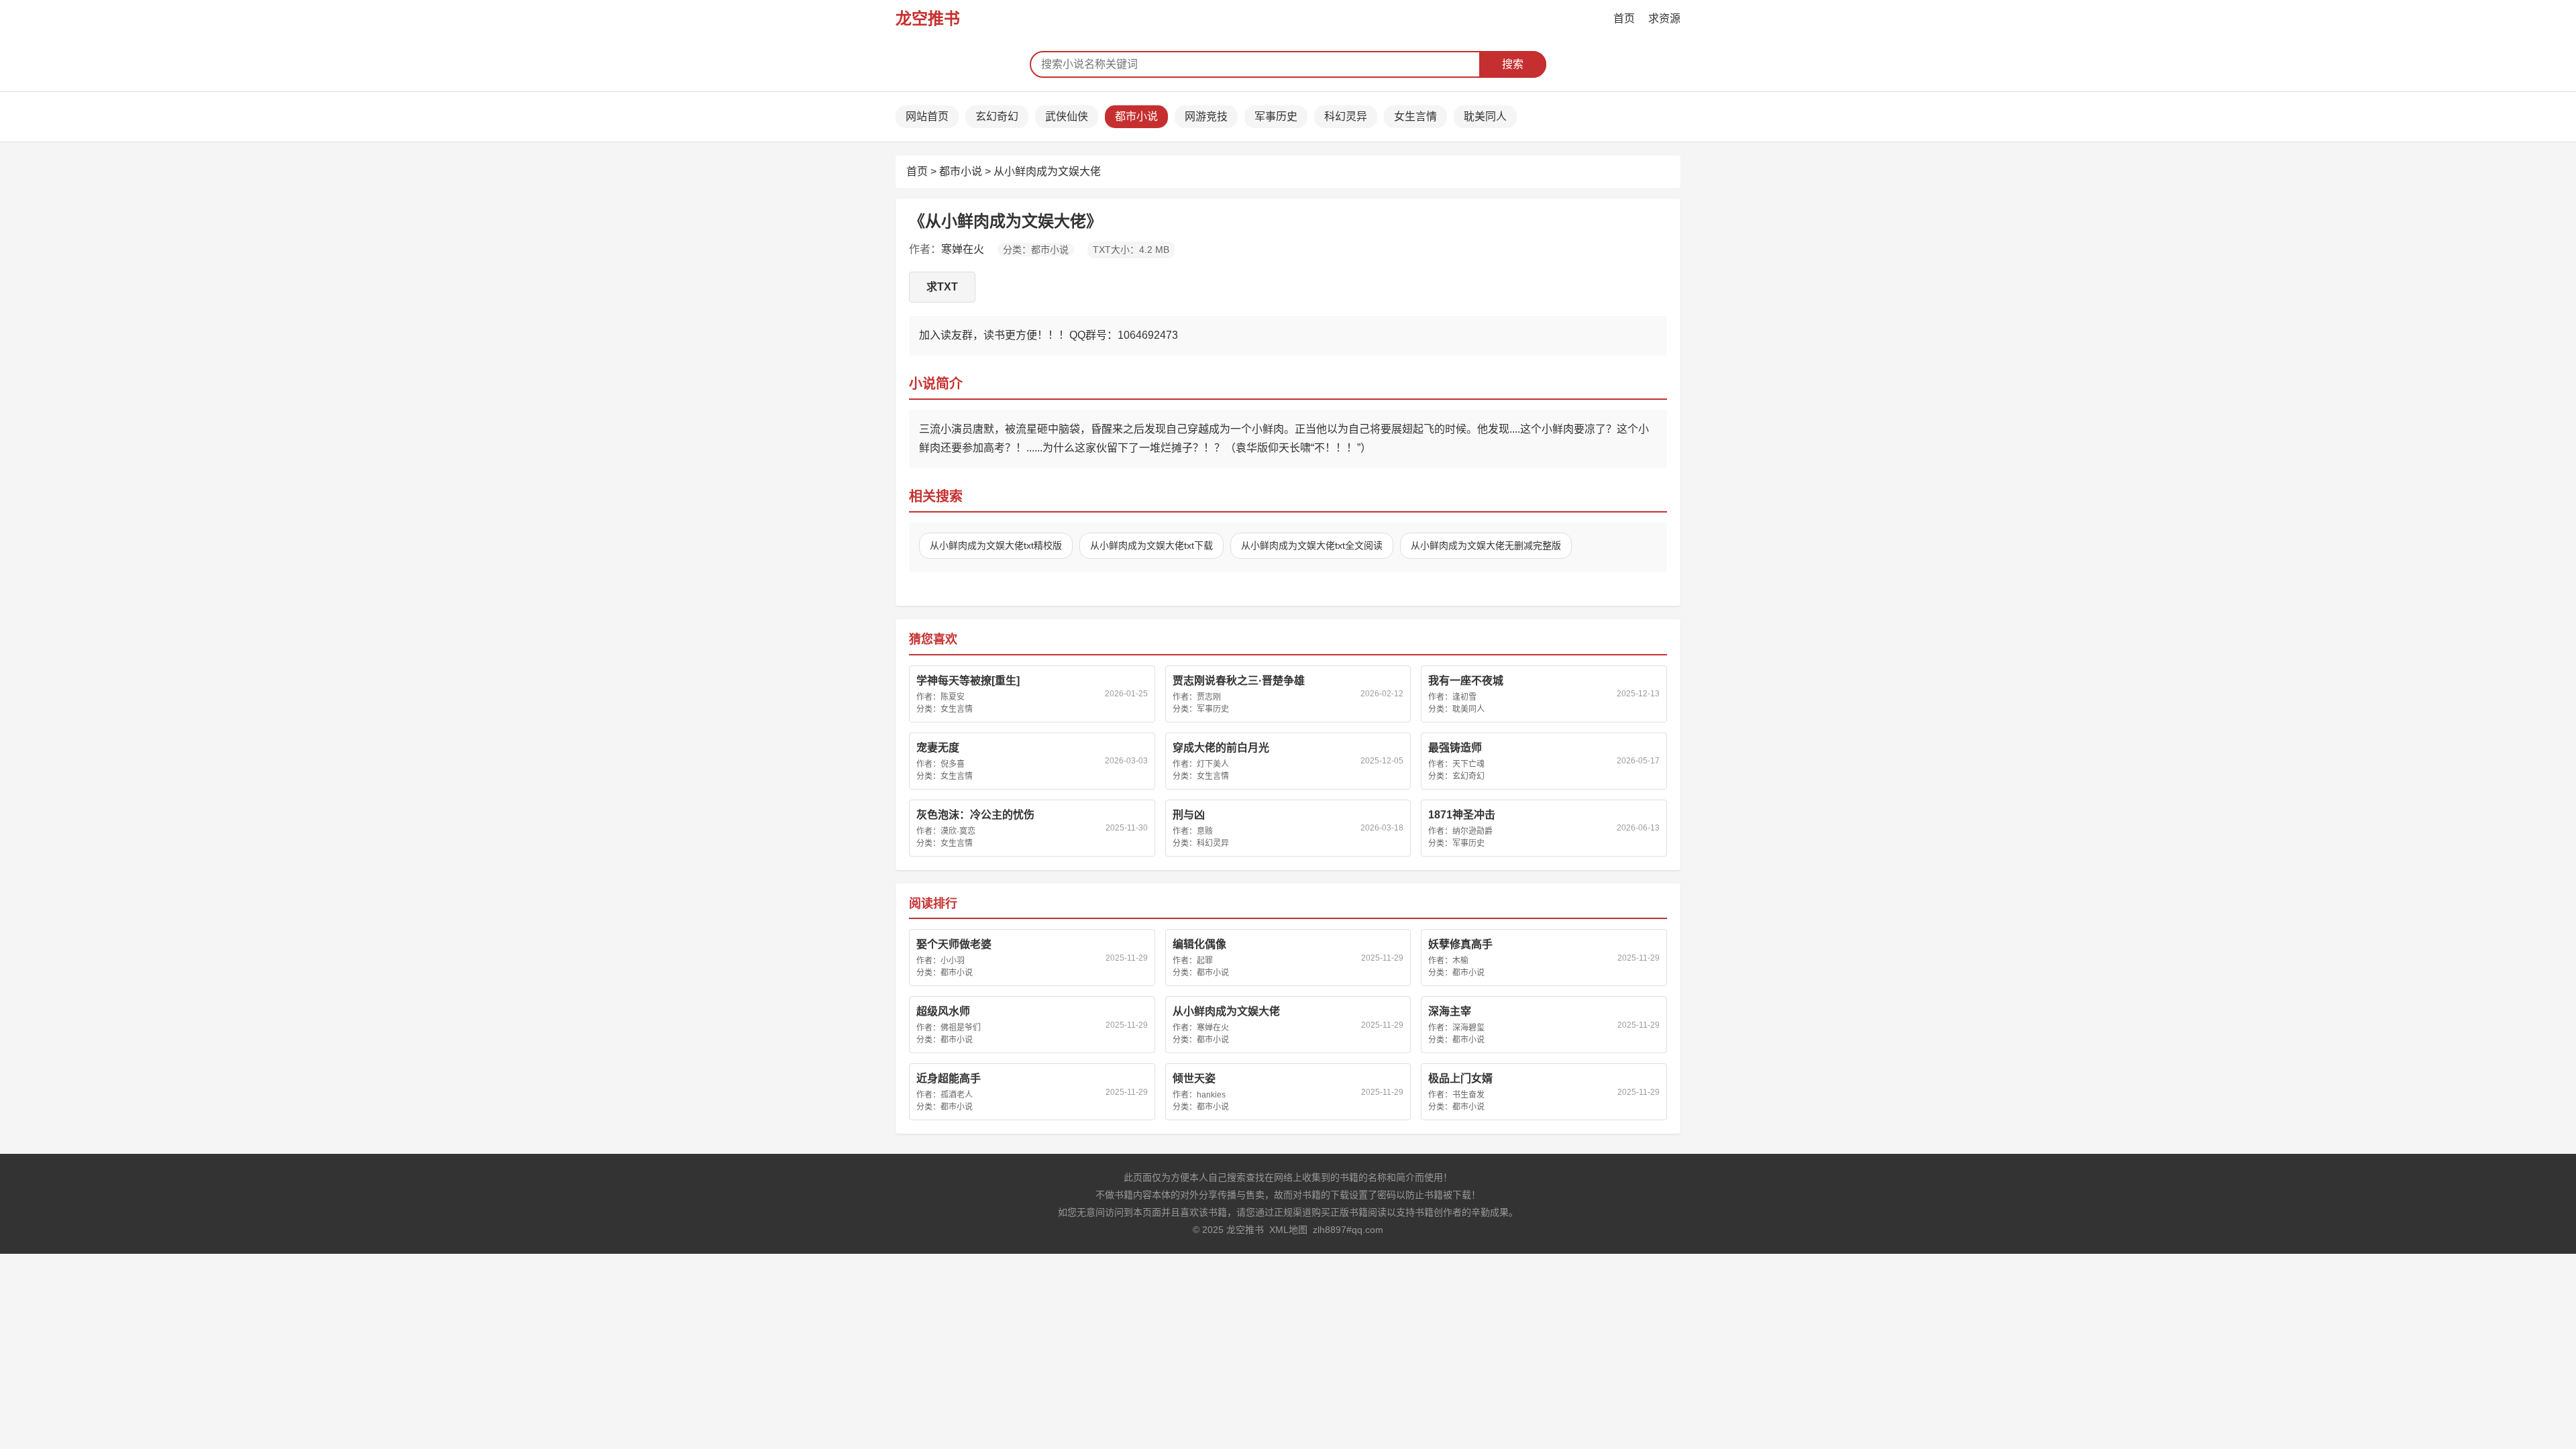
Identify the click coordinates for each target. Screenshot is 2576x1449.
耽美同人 (1485, 116)
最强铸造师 (1455, 748)
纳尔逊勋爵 (1472, 831)
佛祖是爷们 (961, 1028)
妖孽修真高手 (1460, 944)
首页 (1624, 18)
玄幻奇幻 (997, 116)
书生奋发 (1468, 1095)
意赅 (1205, 831)
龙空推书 (928, 18)
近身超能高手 (949, 1078)
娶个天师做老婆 (954, 944)
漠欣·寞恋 (958, 831)
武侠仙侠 (1067, 116)
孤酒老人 (957, 1095)
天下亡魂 (1468, 764)
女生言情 (1415, 116)
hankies (1211, 1095)
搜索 (1513, 64)
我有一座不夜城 (1466, 681)
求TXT (942, 287)
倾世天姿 (1194, 1078)
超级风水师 (943, 1011)
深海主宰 (1450, 1011)
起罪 (1205, 961)
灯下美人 (1213, 764)
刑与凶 (1189, 815)
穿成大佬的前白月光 (1221, 748)
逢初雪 (1464, 697)
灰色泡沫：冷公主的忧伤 (975, 815)
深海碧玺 (1468, 1028)
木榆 (1460, 961)
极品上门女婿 (1460, 1078)
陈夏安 (953, 697)
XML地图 (1288, 1230)
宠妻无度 (938, 748)
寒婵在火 (963, 249)
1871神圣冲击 (1462, 815)
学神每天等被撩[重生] (968, 681)
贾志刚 (1209, 697)
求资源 (1664, 18)
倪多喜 (953, 764)
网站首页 (927, 116)
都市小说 (1136, 116)
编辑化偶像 (1199, 944)
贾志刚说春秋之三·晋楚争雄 (1239, 681)
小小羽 (953, 961)
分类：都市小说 (1036, 250)
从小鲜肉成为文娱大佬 (1047, 171)
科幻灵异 (1346, 116)
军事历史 (1276, 116)
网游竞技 (1206, 116)
